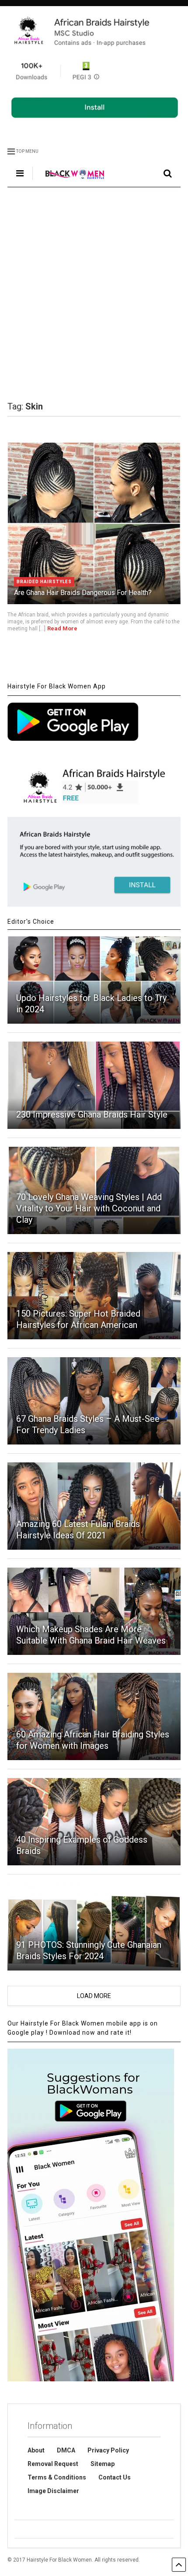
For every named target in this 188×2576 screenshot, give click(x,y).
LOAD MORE (94, 1996)
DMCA (66, 2450)
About (36, 2450)
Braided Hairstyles (44, 582)
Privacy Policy (108, 2450)
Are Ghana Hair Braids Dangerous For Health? (83, 593)
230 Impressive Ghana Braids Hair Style (92, 1114)
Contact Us (115, 2477)
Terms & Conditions (57, 2477)
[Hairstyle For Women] (70, 180)
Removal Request (53, 2464)
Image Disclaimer (53, 2491)
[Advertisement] (94, 294)
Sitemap (103, 2464)
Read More (62, 628)
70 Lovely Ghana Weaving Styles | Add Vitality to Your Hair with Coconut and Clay (89, 1208)
